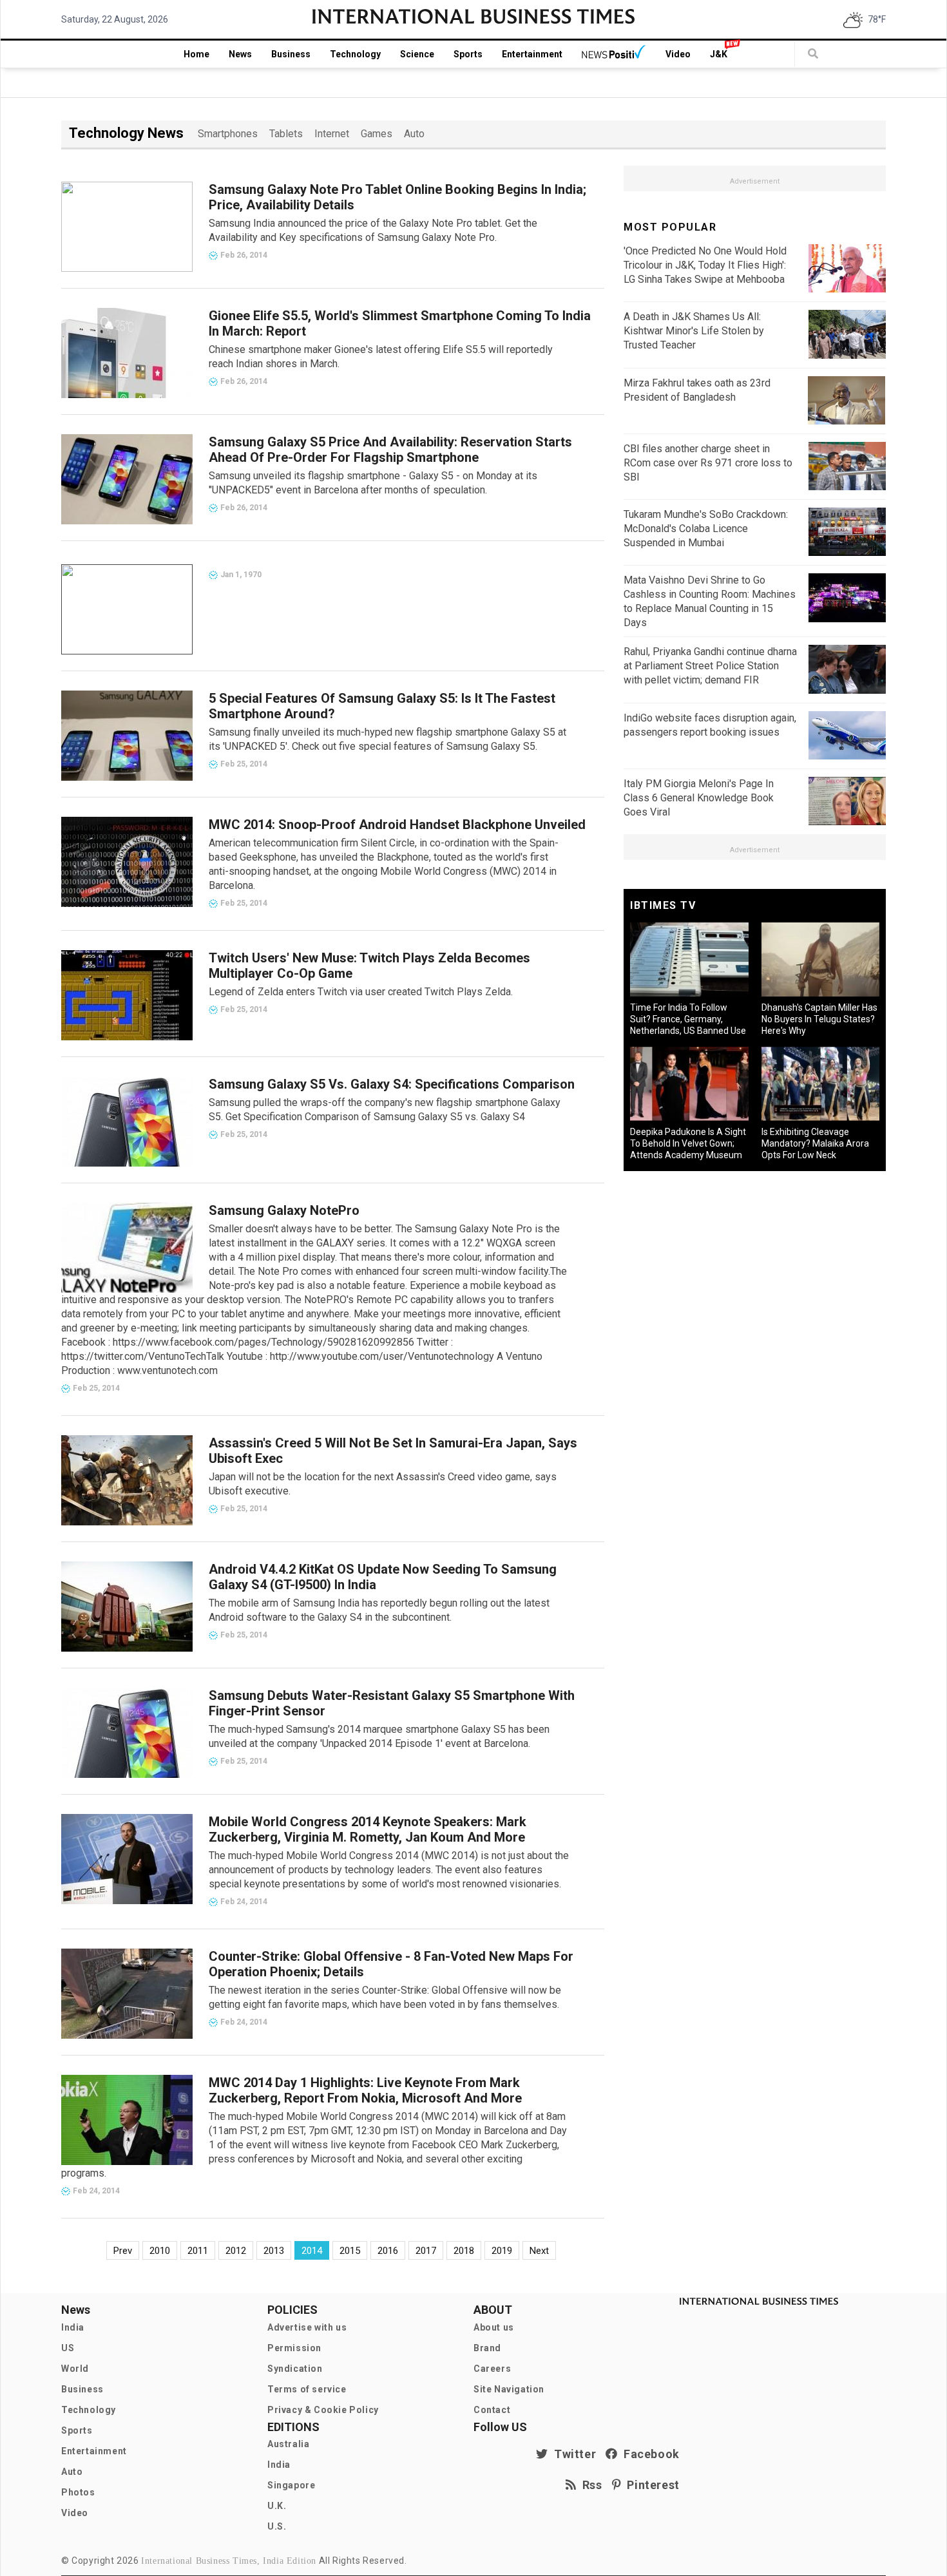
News (240, 54)
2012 (236, 2251)
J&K (719, 54)
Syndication (295, 2369)
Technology (355, 54)
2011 (198, 2251)
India (73, 2327)
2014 (312, 2251)
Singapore (291, 2485)
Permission (294, 2348)
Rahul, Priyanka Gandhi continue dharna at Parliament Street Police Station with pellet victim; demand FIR (710, 666)
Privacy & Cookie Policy (323, 2410)
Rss (589, 2485)
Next (539, 2251)
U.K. (277, 2506)
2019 (502, 2251)
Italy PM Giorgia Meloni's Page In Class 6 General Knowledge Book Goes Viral (699, 798)
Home (196, 54)
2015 (350, 2251)
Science (417, 54)
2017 (426, 2251)
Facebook (649, 2454)
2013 (274, 2251)
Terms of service (307, 2389)
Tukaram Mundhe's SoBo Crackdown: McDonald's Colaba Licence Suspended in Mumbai (706, 529)
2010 (160, 2251)
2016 (388, 2251)
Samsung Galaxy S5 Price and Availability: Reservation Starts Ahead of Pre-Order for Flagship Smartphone (390, 450)
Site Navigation (509, 2389)
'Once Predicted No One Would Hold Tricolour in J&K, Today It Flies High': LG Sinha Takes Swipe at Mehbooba (705, 265)
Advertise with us (307, 2327)
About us (494, 2327)
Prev (123, 2251)
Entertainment (532, 54)
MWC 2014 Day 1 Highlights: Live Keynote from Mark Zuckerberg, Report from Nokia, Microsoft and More (365, 2090)
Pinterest (650, 2485)
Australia (288, 2444)
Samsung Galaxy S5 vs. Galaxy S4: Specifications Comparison (392, 1084)
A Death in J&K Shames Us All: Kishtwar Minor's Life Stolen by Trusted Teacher (694, 331)
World (75, 2369)
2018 (464, 2251)
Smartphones (228, 134)
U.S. (277, 2526)
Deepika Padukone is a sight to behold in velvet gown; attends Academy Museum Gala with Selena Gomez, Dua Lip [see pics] (688, 1155)
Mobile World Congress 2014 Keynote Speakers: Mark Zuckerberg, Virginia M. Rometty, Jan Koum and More (368, 1829)
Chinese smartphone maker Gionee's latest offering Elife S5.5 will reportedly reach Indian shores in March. (381, 357)
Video (678, 54)
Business (291, 54)
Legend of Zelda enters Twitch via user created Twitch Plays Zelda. (361, 992)
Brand (487, 2348)
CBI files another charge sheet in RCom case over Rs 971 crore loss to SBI (708, 463)
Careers (492, 2369)
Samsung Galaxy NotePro (284, 1210)
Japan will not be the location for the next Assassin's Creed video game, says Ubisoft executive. (383, 1484)
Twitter (572, 2454)
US (68, 2348)
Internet (332, 134)
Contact (492, 2410)
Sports (468, 54)
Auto (414, 134)
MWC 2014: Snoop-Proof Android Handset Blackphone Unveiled (397, 825)
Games (377, 134)
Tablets (286, 134)
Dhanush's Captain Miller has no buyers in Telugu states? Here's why (819, 1019)
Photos (78, 2492)
